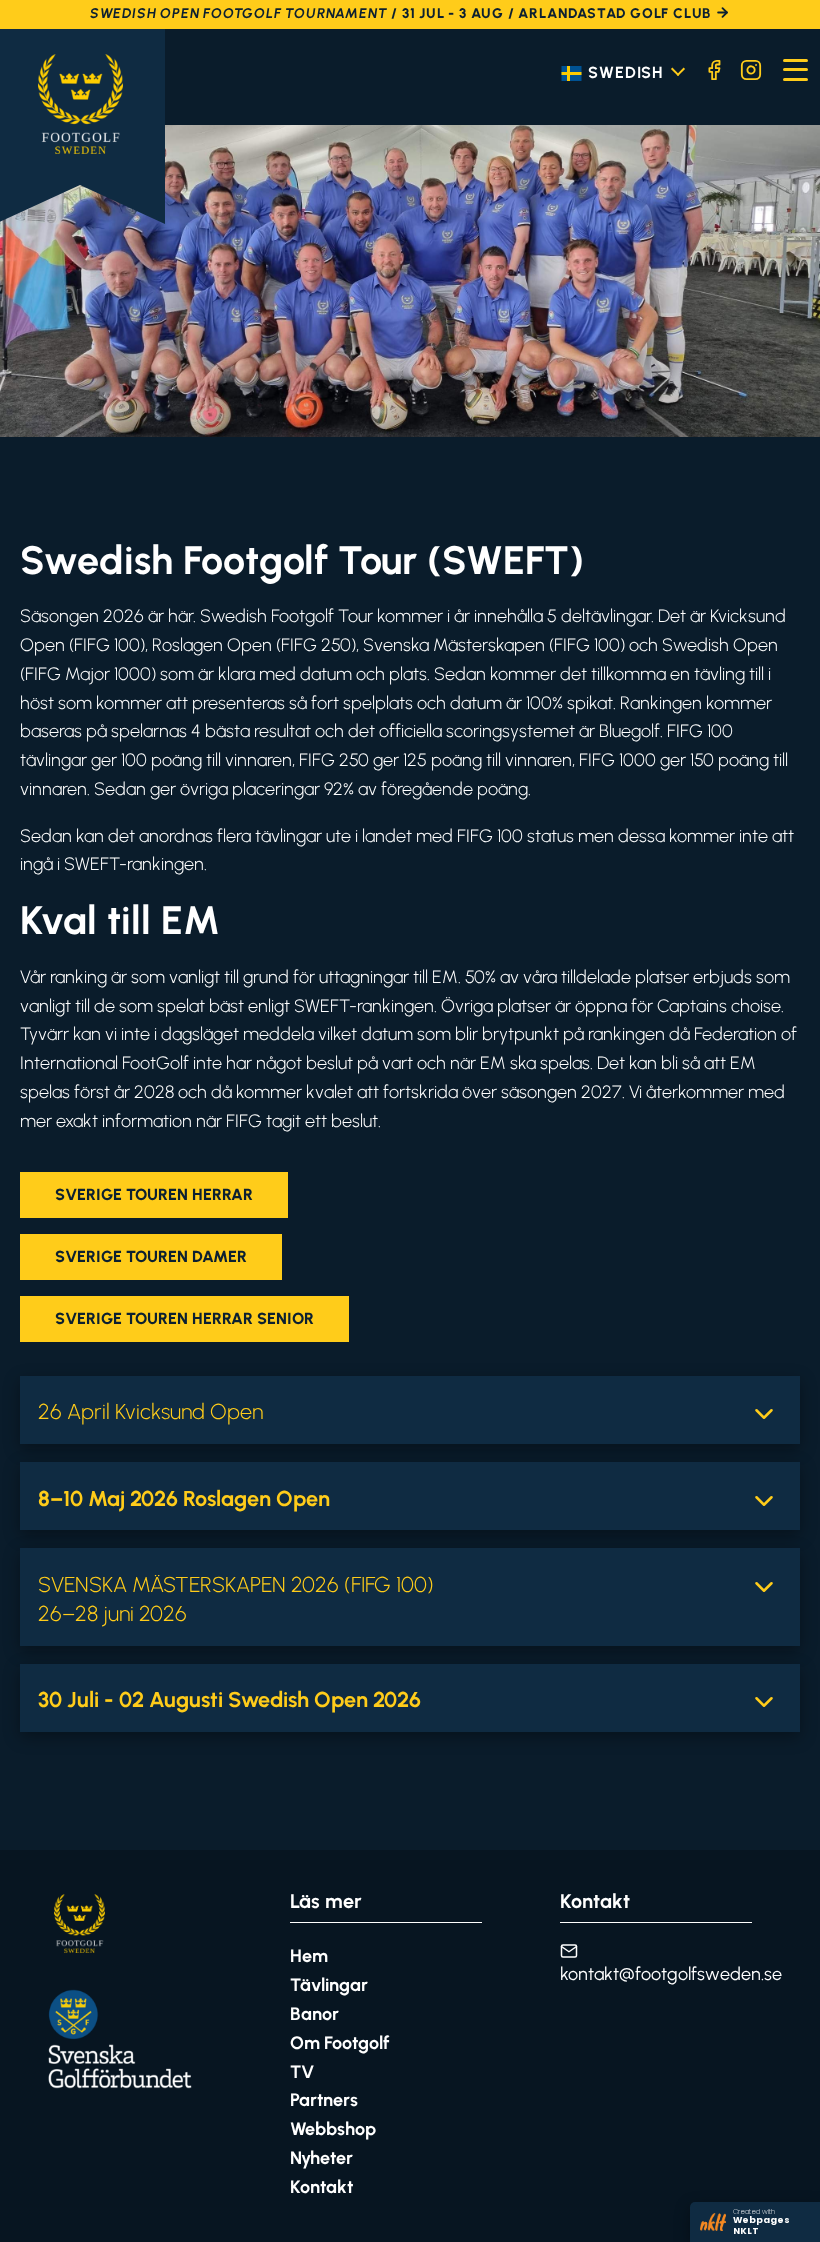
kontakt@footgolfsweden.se (671, 1974)
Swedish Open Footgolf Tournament (239, 13)
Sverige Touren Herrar (154, 1194)
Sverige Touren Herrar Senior (184, 1318)
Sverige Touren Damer (151, 1256)
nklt (755, 2222)
